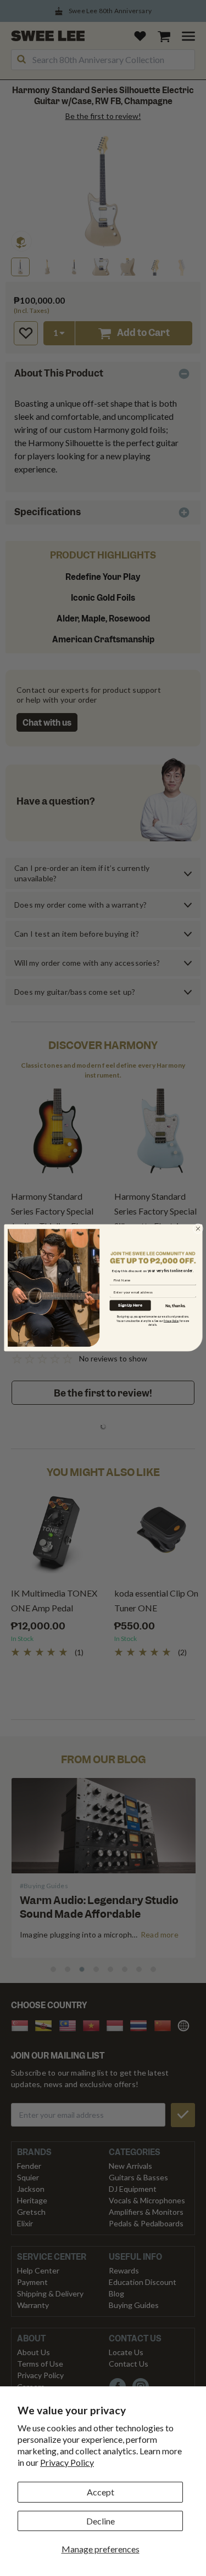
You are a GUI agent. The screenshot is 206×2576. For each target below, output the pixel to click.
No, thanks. (176, 1306)
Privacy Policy (67, 2462)
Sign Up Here (130, 1305)
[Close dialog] (198, 1229)
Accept (101, 2492)
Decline (101, 2521)
